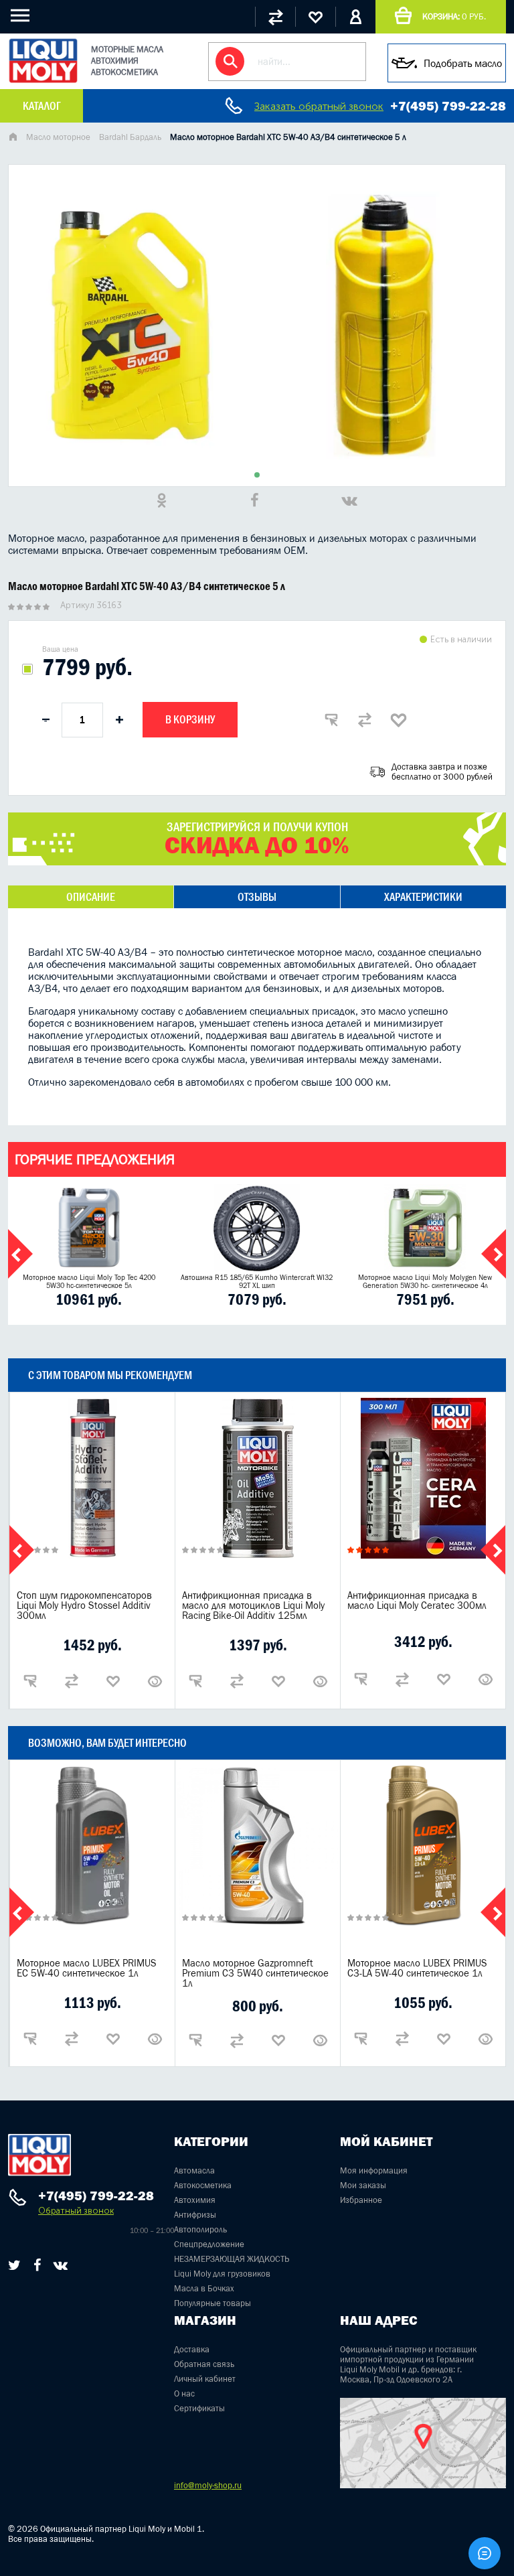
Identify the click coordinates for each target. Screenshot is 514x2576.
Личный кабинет (205, 2379)
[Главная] (13, 138)
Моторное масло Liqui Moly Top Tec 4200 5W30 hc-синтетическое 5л (89, 1281)
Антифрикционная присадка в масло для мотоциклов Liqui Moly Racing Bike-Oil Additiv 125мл (253, 1605)
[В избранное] (398, 720)
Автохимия (195, 2200)
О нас (184, 2393)
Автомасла (194, 2170)
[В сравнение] (365, 720)
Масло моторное (58, 137)
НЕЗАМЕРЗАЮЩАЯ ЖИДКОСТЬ (232, 2259)
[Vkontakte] (61, 2265)
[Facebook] (37, 2265)
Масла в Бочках (204, 2288)
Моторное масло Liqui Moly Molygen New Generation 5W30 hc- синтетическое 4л (425, 1281)
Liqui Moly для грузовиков (222, 2274)
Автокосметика (203, 2185)
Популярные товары (212, 2303)
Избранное (361, 2200)
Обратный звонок (76, 2211)
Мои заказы (363, 2185)
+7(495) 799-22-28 (448, 106)
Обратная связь (204, 2364)
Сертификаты (199, 2408)
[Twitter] (14, 2265)
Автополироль (200, 2229)
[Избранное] (315, 17)
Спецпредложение (209, 2244)
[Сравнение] (275, 17)
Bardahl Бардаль (130, 137)
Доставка (192, 2349)
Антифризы (195, 2215)
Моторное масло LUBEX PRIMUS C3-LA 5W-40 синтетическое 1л (417, 1968)
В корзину (190, 719)
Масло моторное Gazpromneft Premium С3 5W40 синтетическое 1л (255, 1973)
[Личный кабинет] (355, 17)
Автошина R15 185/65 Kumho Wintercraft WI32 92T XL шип (257, 1281)
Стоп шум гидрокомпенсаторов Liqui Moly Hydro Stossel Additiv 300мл (84, 1605)
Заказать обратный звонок (319, 106)
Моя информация (374, 2170)
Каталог (41, 106)
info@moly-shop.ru (208, 2485)
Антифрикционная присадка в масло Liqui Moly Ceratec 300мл (417, 1600)
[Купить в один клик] (331, 720)
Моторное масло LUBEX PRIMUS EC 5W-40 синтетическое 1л (87, 1968)
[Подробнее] (155, 1681)
